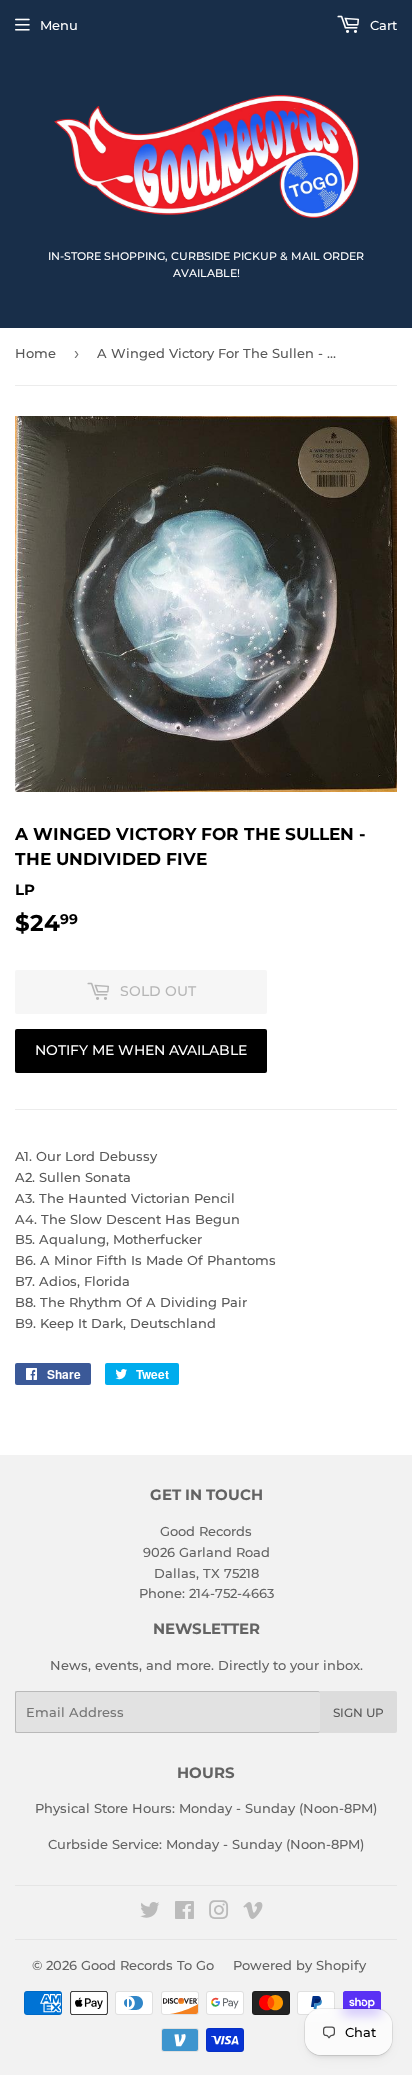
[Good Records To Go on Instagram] (219, 1913)
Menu (59, 25)
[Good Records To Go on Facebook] (184, 1913)
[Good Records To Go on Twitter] (150, 1913)
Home (35, 353)
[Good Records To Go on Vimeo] (253, 1913)
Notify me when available (141, 1050)
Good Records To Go (147, 1965)
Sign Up (358, 1712)
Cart (381, 25)
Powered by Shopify (299, 1965)
